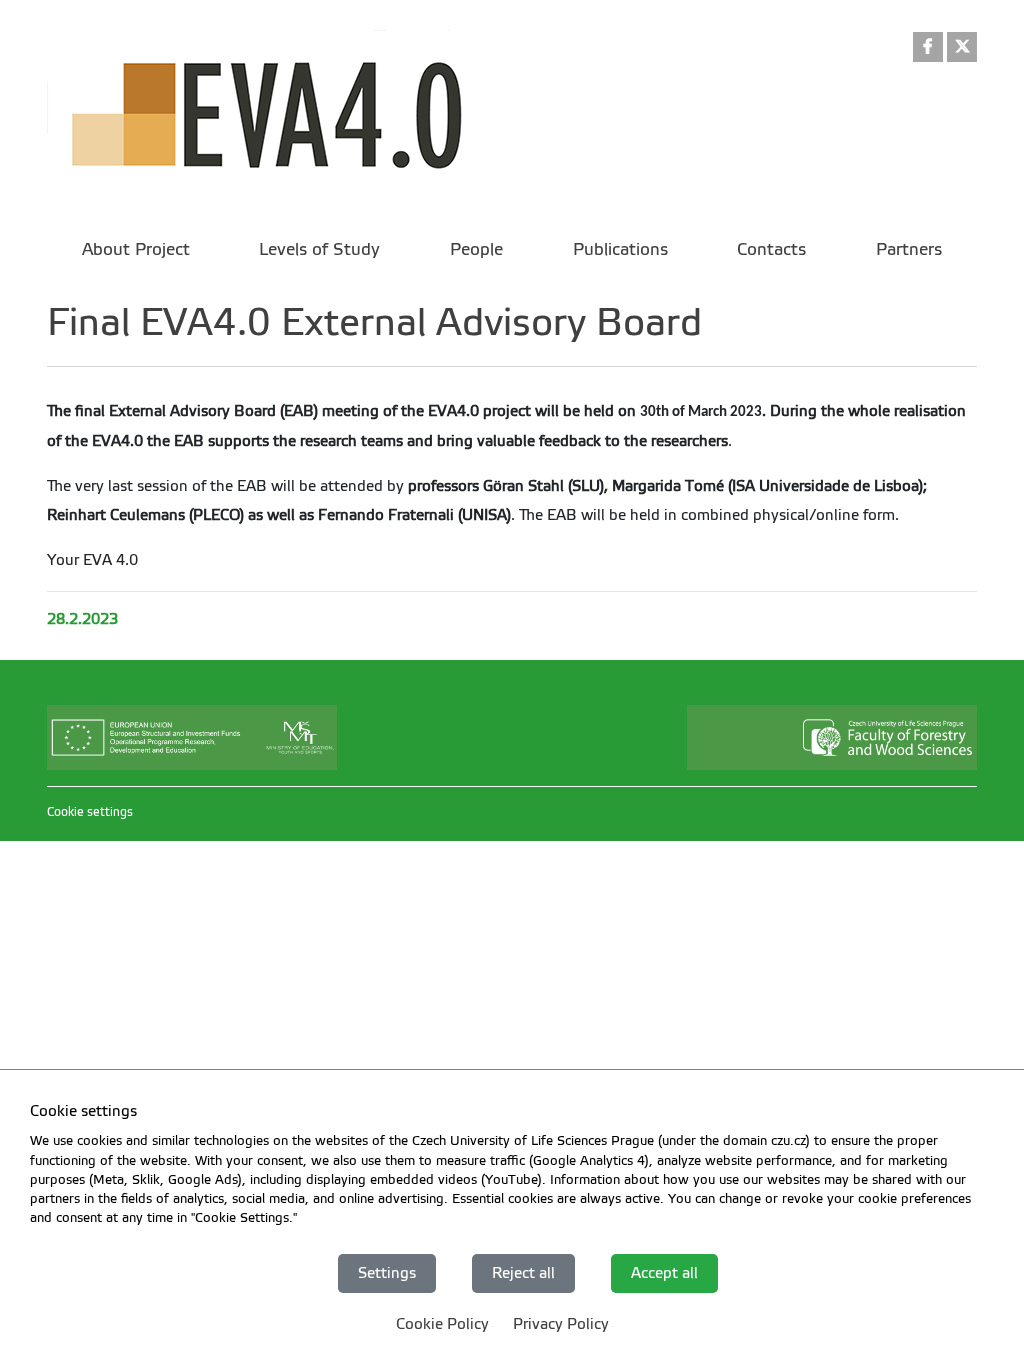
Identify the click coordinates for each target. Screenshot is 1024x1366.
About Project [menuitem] (136, 249)
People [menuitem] (476, 249)
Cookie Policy (442, 1324)
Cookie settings (90, 812)
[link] (928, 48)
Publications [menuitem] (620, 249)
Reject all (523, 1273)
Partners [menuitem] (909, 249)
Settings (387, 1273)
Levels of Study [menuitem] (319, 249)
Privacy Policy (561, 1324)
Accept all (664, 1273)
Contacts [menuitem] (771, 249)
